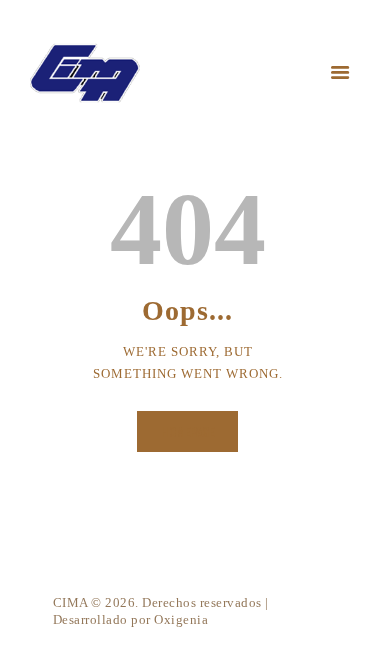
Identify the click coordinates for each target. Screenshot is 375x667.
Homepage (187, 431)
